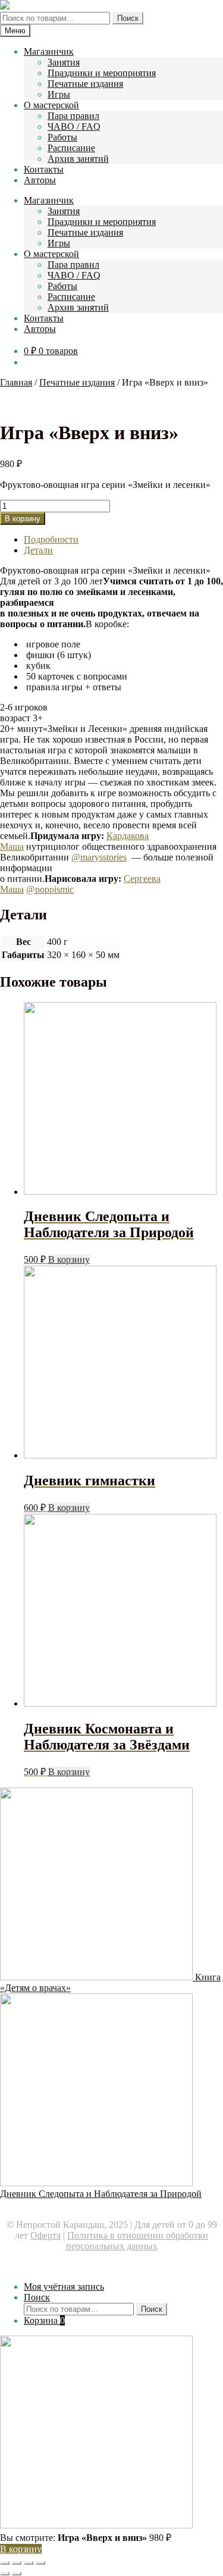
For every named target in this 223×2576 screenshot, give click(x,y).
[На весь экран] (29, 2563)
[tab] (123, 540)
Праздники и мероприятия (102, 73)
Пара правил (73, 116)
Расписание (71, 148)
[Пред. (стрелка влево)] (5, 2574)
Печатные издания (85, 84)
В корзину (23, 519)
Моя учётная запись (64, 2287)
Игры (59, 94)
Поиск (128, 18)
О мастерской (51, 105)
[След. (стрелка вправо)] (17, 2574)
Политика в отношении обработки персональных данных (137, 2241)
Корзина (44, 2320)
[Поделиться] (17, 2563)
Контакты (44, 169)
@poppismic (50, 889)
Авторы (40, 180)
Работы (62, 137)
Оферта (45, 2235)
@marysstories (99, 857)
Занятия (64, 62)
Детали (38, 550)
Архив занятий (78, 159)
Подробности (51, 539)
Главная (16, 382)
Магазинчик (49, 51)
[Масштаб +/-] (40, 2563)
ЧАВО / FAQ (74, 126)
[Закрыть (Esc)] (5, 2563)
